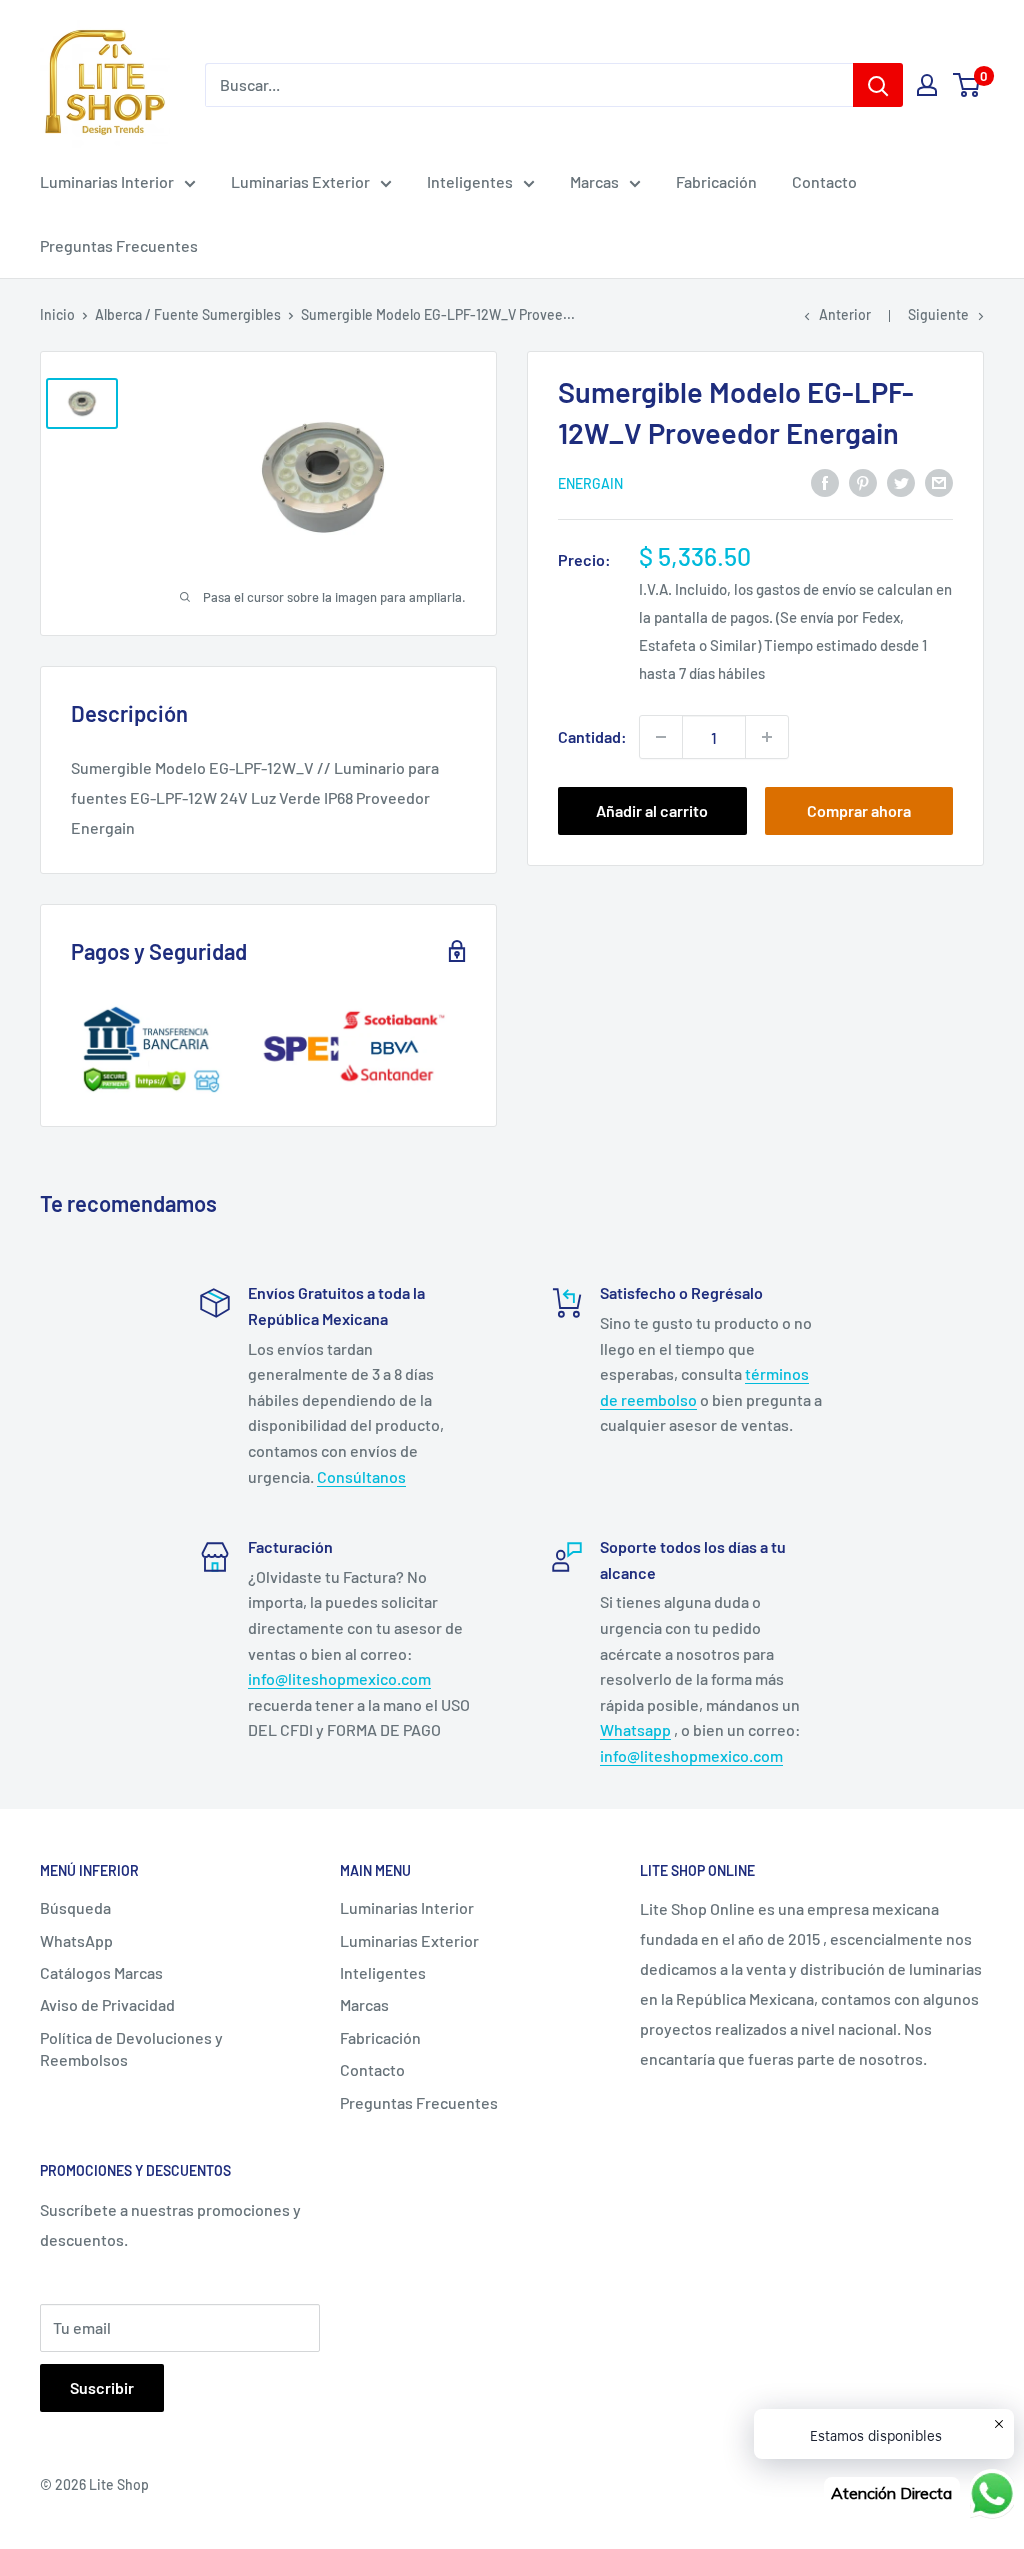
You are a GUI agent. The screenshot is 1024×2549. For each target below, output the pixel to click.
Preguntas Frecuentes (119, 245)
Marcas (594, 181)
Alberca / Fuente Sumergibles (188, 314)
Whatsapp (635, 1729)
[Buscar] (878, 85)
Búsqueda (75, 1907)
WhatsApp (76, 1940)
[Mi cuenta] (927, 85)
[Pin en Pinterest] (863, 481)
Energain (590, 483)
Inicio (57, 314)
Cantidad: (592, 736)
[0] (967, 85)
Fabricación (716, 181)
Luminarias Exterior (300, 181)
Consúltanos (361, 1476)
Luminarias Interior (107, 181)
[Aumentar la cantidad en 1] (767, 737)
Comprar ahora (859, 810)
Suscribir (102, 2387)
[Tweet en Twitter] (901, 481)
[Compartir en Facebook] (825, 481)
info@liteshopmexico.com (339, 1678)
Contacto (824, 181)
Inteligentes (470, 181)
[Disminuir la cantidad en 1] (661, 737)
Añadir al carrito (652, 810)
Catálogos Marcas (101, 1972)
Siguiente (938, 314)
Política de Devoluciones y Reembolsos (131, 2048)
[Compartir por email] (939, 481)
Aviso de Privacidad (107, 2004)
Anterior (845, 314)
